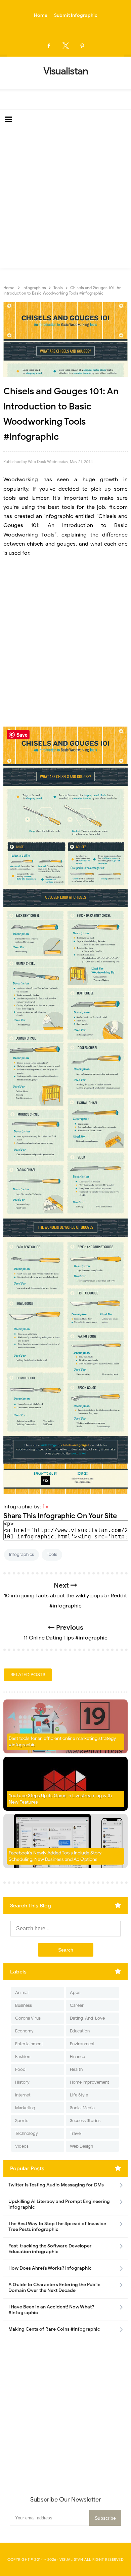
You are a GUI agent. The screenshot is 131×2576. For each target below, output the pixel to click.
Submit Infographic (76, 15)
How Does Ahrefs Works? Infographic (50, 2268)
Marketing (25, 2108)
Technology (27, 2133)
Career (77, 2005)
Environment (82, 2044)
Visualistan (71, 2559)
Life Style (79, 2095)
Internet (23, 2095)
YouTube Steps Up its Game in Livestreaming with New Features (60, 1799)
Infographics (21, 1554)
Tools (52, 1554)
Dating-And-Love (87, 2018)
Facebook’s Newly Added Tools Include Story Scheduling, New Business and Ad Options (55, 1856)
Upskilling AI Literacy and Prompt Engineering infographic (59, 2204)
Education (80, 2031)
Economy (24, 2031)
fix (45, 1507)
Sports (22, 2121)
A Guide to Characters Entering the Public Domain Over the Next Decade (54, 2288)
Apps (75, 1992)
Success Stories (85, 2121)
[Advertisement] (65, 199)
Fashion (23, 2057)
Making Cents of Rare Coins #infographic (54, 2329)
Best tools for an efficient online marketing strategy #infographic (62, 1742)
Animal (22, 1992)
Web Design (81, 2146)
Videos (22, 2146)
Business (24, 2005)
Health (76, 2069)
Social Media (82, 2108)
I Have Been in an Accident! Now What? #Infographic (51, 2310)
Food (20, 2069)
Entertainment (29, 2044)
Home (41, 15)
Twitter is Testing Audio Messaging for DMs (56, 2185)
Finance (77, 2057)
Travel (76, 2133)
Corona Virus (28, 2018)
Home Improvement (90, 2082)
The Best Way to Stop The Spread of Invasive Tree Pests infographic (57, 2227)
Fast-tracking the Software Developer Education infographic (50, 2249)
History (22, 2082)
